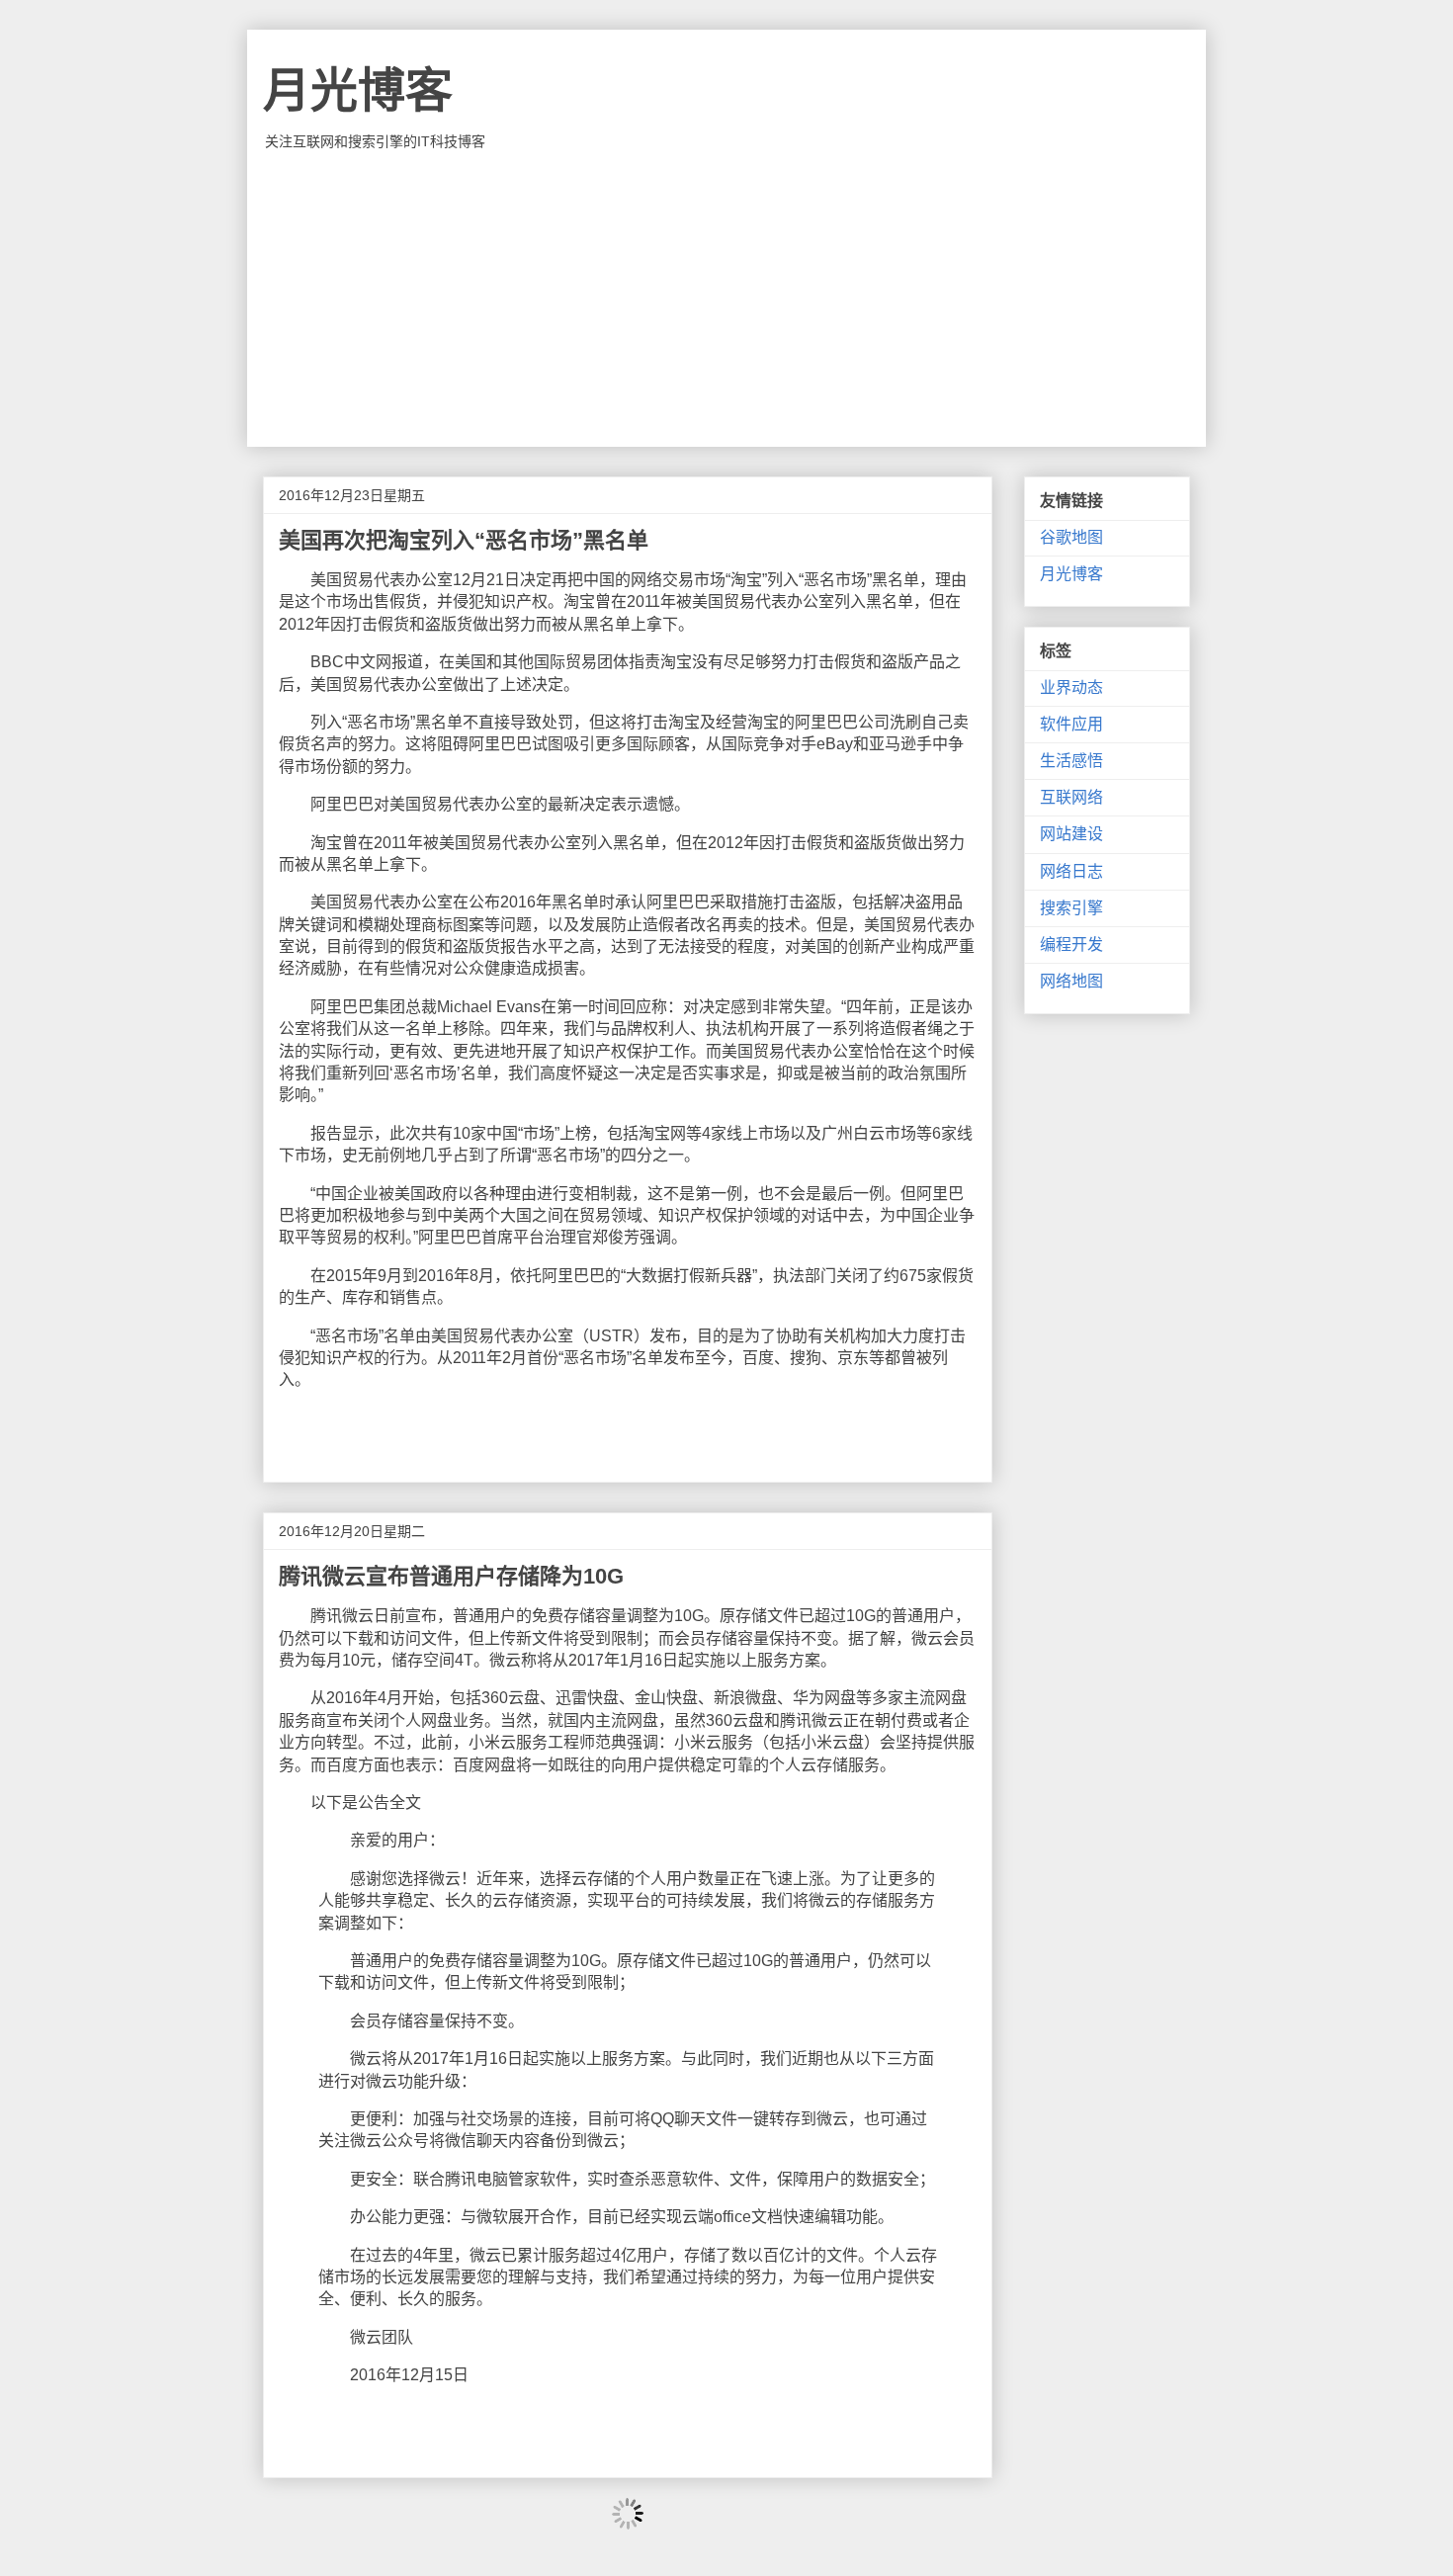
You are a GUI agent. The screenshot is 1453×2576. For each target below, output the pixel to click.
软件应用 (1071, 724)
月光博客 (358, 90)
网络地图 (1071, 981)
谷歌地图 (1071, 537)
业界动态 (1071, 687)
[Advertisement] (726, 299)
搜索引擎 (1071, 908)
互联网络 (1071, 797)
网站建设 (1071, 834)
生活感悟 (1071, 761)
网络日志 (1071, 871)
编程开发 (1071, 945)
